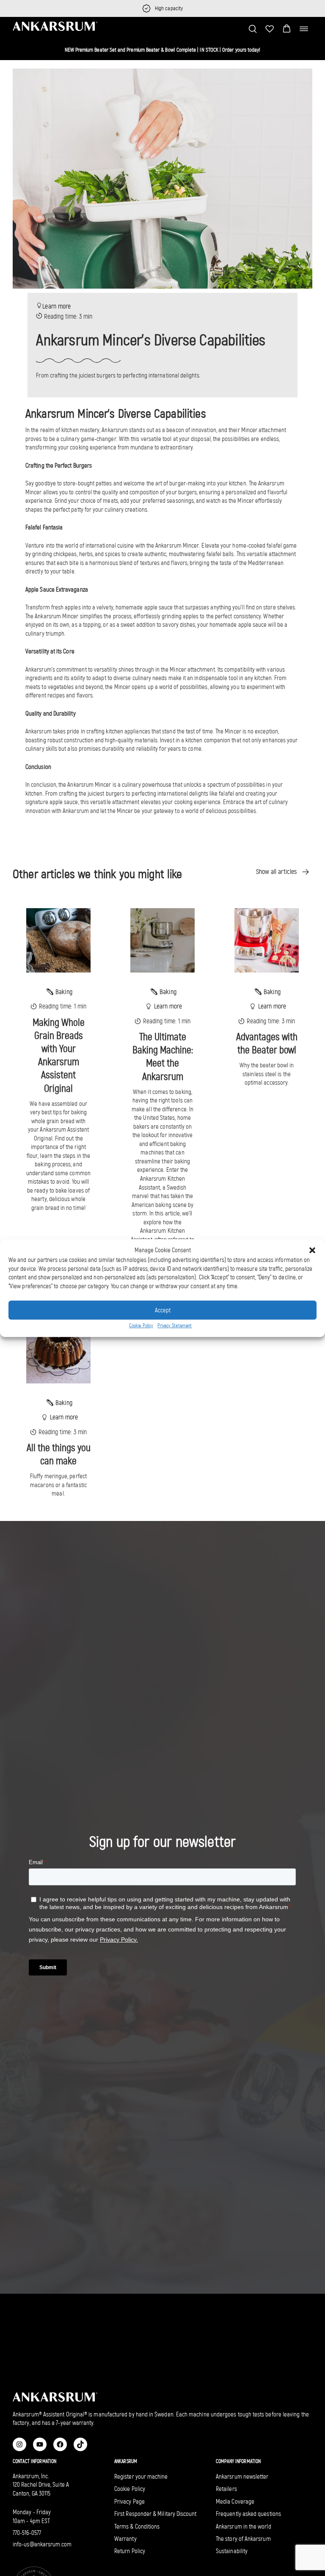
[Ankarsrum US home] (55, 26)
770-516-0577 (27, 2533)
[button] (287, 29)
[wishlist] (270, 29)
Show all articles (276, 872)
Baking (64, 992)
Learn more (56, 306)
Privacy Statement (175, 1326)
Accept (163, 1310)
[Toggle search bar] (253, 29)
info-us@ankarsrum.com (42, 2544)
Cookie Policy (141, 1326)
